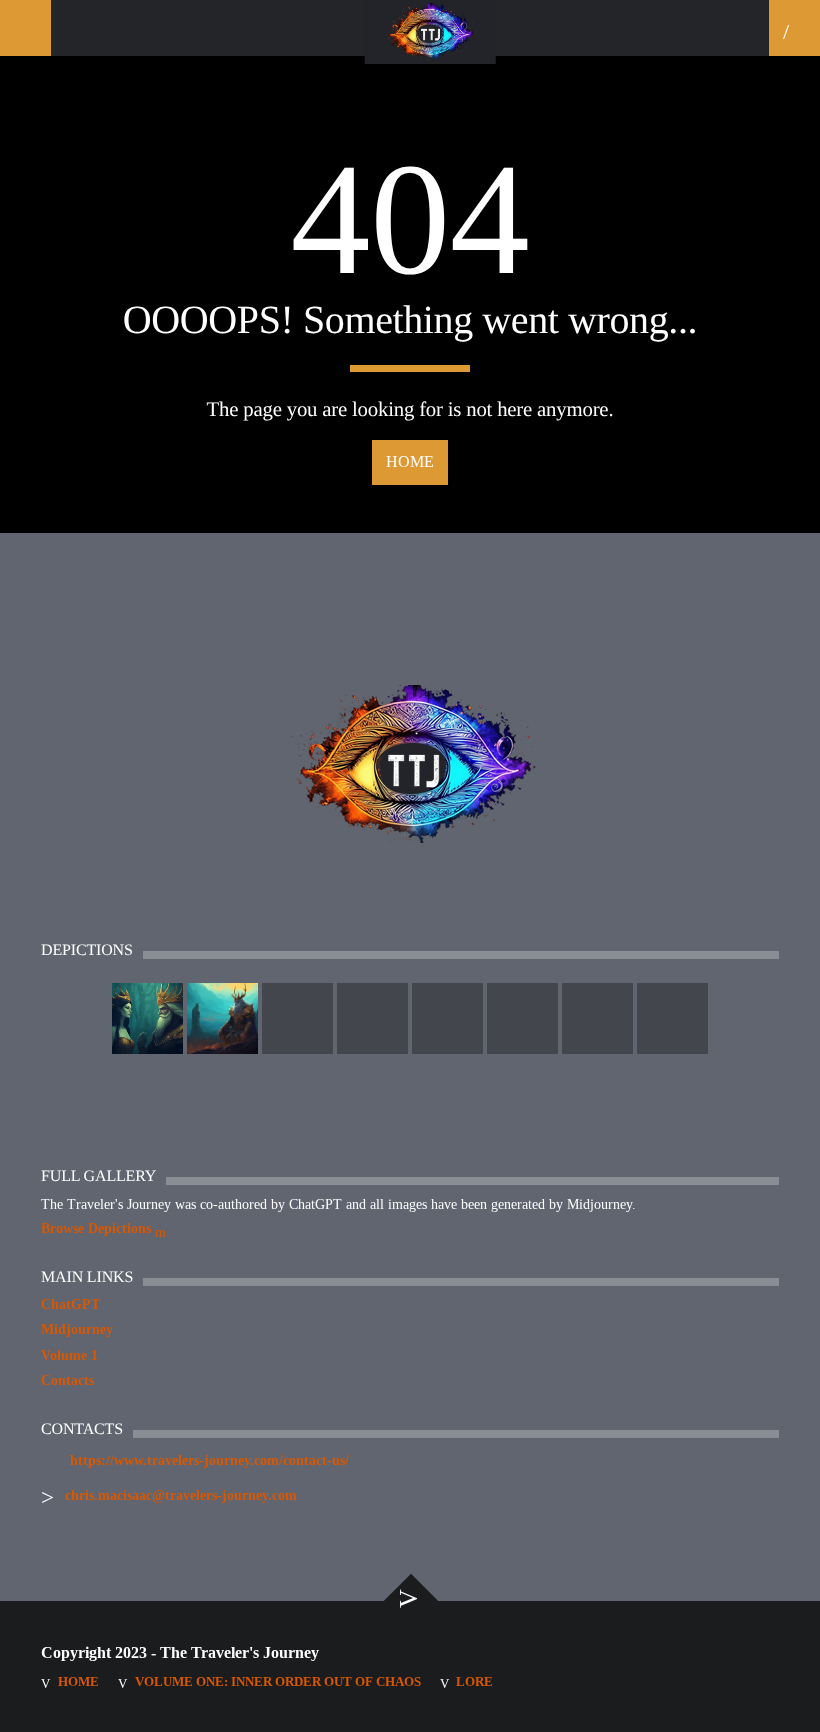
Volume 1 (69, 1355)
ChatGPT (70, 1304)
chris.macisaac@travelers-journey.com (181, 1495)
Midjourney (77, 1329)
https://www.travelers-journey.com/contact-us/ (209, 1460)
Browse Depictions (98, 1228)
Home (410, 461)
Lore (474, 1681)
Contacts (67, 1380)
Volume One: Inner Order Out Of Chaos (278, 1681)
